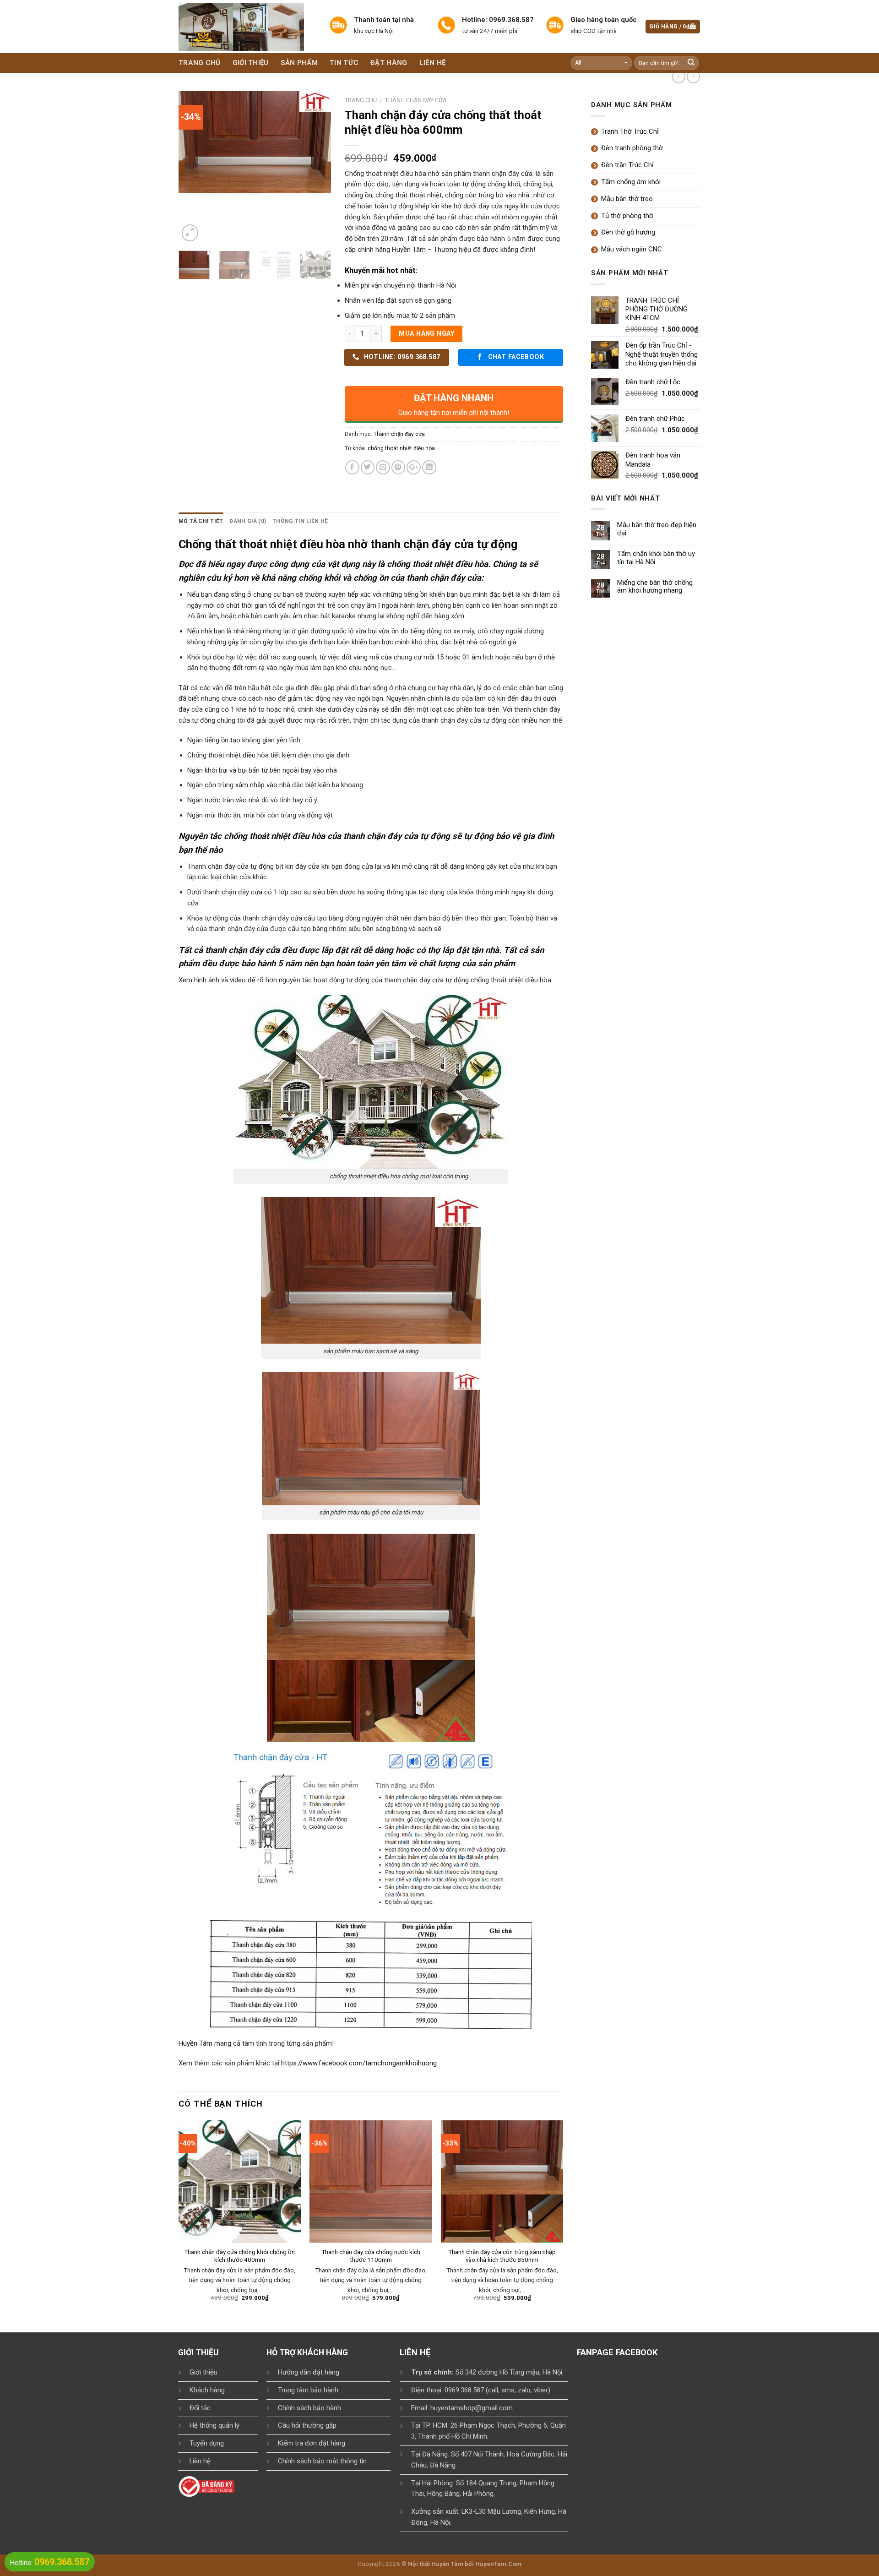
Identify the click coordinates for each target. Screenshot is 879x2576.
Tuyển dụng (207, 2443)
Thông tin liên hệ (300, 521)
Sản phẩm (299, 63)
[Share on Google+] (414, 467)
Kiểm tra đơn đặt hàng (312, 2443)
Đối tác (200, 2408)
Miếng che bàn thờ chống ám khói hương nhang (655, 587)
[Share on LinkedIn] (429, 467)
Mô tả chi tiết (201, 521)
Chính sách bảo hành (309, 2408)
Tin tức (344, 63)
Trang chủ (200, 63)
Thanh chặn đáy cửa (416, 100)
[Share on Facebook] (352, 467)
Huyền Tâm (195, 2043)
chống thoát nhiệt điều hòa (401, 448)
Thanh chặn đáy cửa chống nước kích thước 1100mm (371, 2256)
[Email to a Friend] (383, 467)
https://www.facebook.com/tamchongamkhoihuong (359, 2063)
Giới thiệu (251, 63)
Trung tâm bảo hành (308, 2390)
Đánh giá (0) (248, 521)
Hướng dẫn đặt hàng (309, 2372)
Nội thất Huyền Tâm (436, 2564)
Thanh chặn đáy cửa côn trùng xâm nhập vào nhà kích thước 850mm (502, 2256)
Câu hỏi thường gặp (307, 2425)
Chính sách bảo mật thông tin (322, 2461)
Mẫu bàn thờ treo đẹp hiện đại (657, 529)
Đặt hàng (389, 63)
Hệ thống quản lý (214, 2425)
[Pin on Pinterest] (399, 467)
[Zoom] (190, 233)
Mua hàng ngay (426, 334)
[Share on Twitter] (368, 467)
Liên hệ (433, 63)
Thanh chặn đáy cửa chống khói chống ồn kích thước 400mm (239, 2256)
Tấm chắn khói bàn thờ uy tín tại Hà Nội (656, 558)
